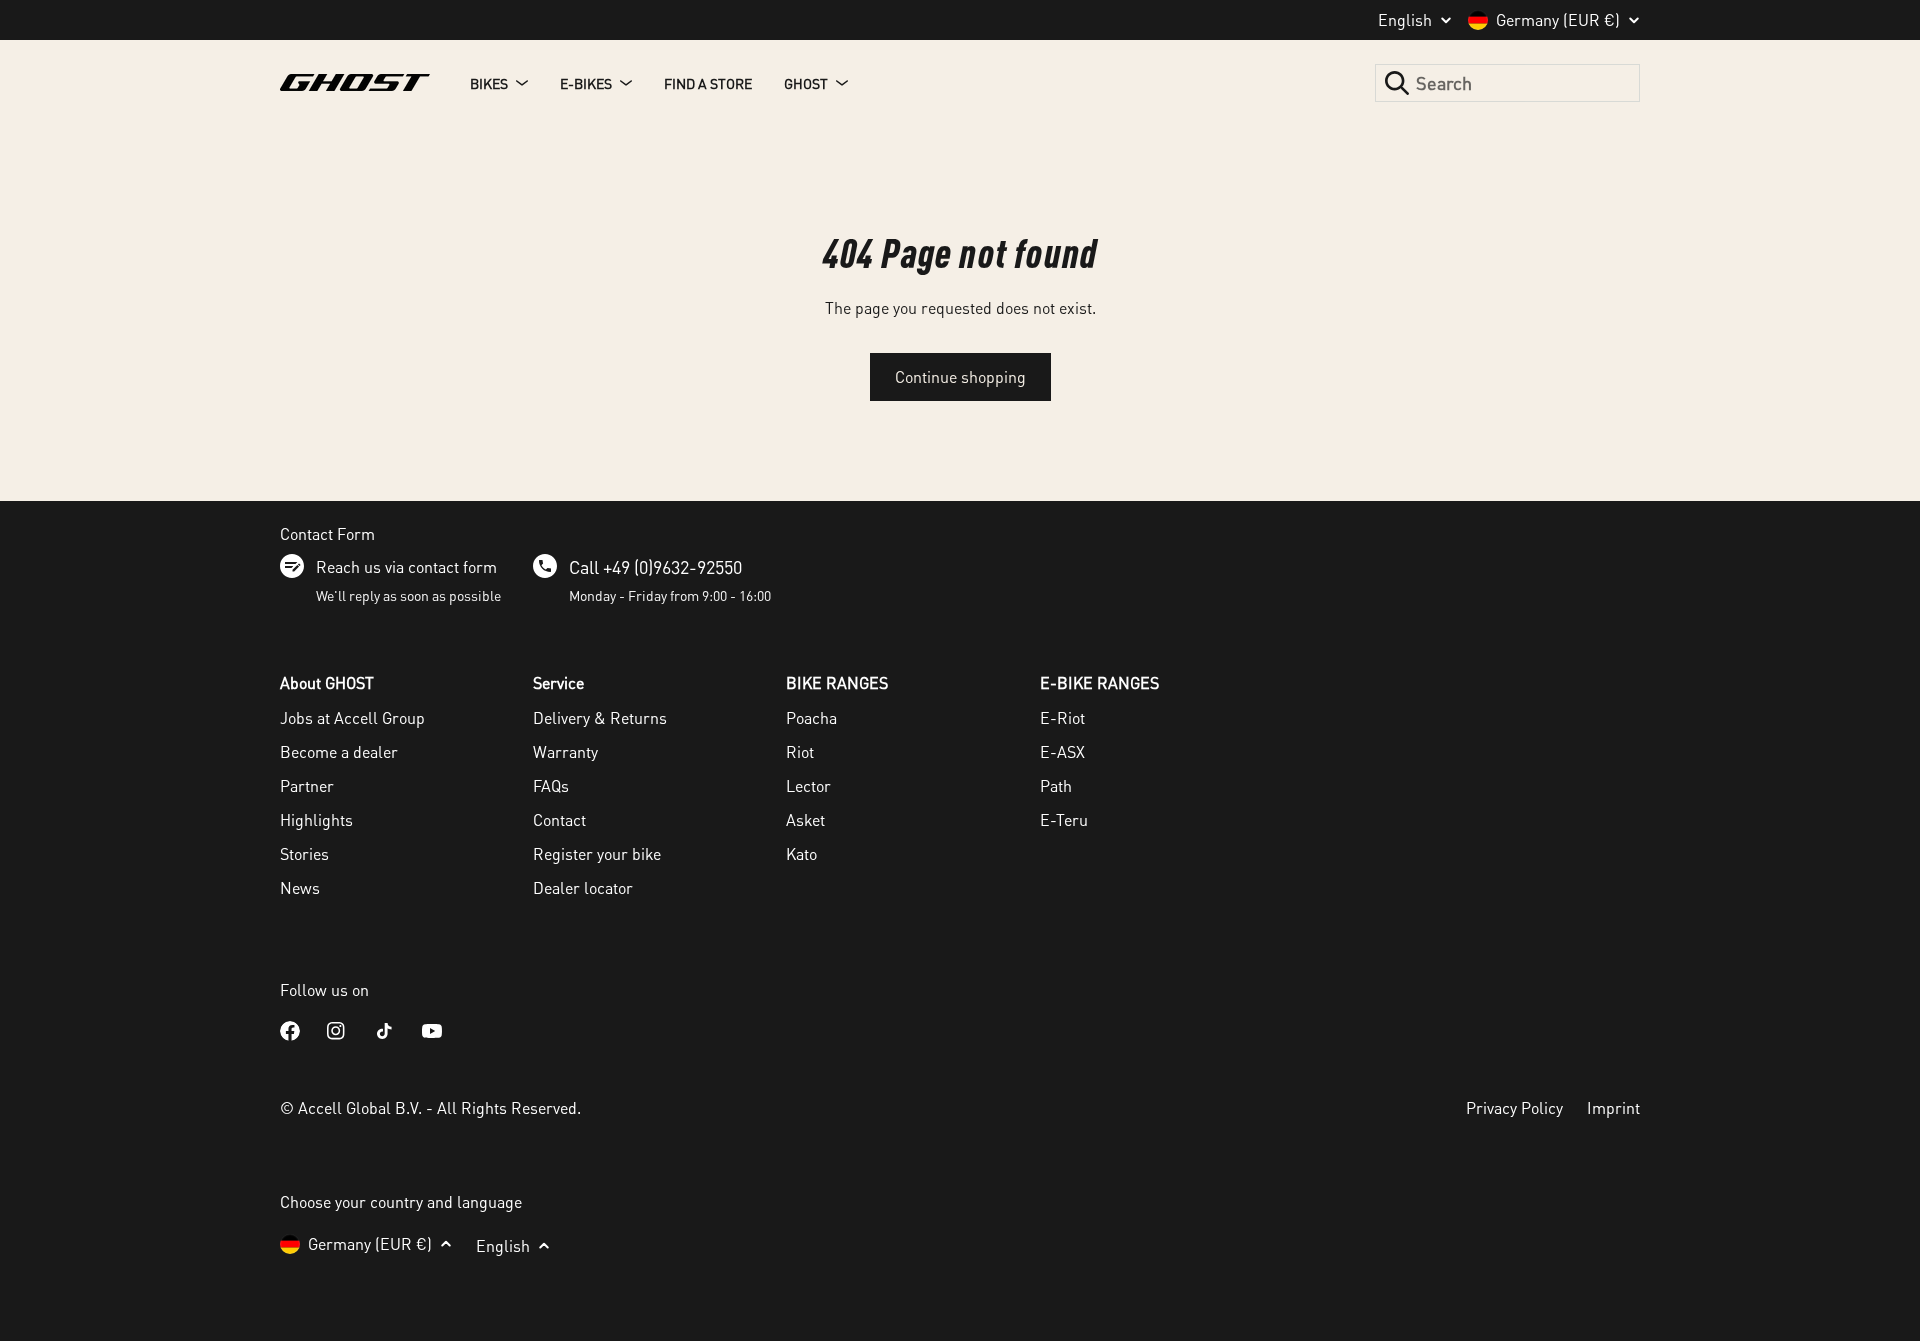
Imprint (1613, 1107)
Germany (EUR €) (1558, 20)
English (1405, 20)
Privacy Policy (1514, 1107)
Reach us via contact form (406, 566)
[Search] (1397, 83)
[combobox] (1507, 83)
